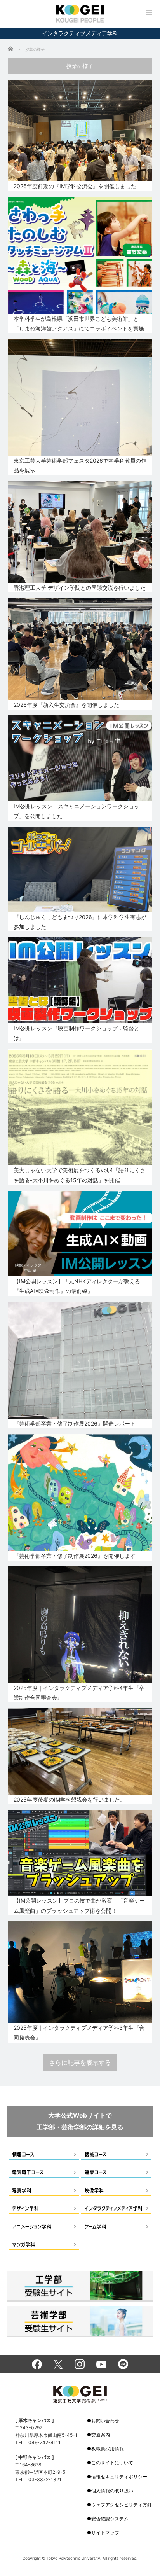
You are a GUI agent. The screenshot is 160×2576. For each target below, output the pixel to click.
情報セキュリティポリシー (119, 2477)
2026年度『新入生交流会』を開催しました (66, 705)
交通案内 (101, 2435)
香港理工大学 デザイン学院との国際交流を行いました (80, 588)
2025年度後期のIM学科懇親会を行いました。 (70, 1799)
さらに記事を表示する (80, 2062)
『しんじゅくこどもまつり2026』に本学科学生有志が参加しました (80, 922)
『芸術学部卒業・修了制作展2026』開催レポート (75, 1423)
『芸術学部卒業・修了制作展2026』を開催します (75, 1556)
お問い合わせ (105, 2421)
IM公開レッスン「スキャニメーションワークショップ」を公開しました (77, 811)
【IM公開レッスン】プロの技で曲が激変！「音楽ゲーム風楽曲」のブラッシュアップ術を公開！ (79, 1905)
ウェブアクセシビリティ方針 (122, 2505)
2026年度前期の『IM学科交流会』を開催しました (75, 186)
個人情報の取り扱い (112, 2491)
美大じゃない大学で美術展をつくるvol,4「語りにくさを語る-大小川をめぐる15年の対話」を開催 (80, 1175)
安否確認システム (110, 2519)
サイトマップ (105, 2533)
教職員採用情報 (108, 2449)
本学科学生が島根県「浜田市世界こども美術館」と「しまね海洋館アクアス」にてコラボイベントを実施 (79, 323)
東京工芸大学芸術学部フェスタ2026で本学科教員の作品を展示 (80, 465)
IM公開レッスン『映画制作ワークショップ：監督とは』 (77, 1033)
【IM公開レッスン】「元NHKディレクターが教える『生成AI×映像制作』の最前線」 (77, 1286)
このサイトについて (112, 2463)
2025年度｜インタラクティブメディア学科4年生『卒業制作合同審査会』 (79, 1693)
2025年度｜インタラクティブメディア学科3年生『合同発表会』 (79, 2032)
